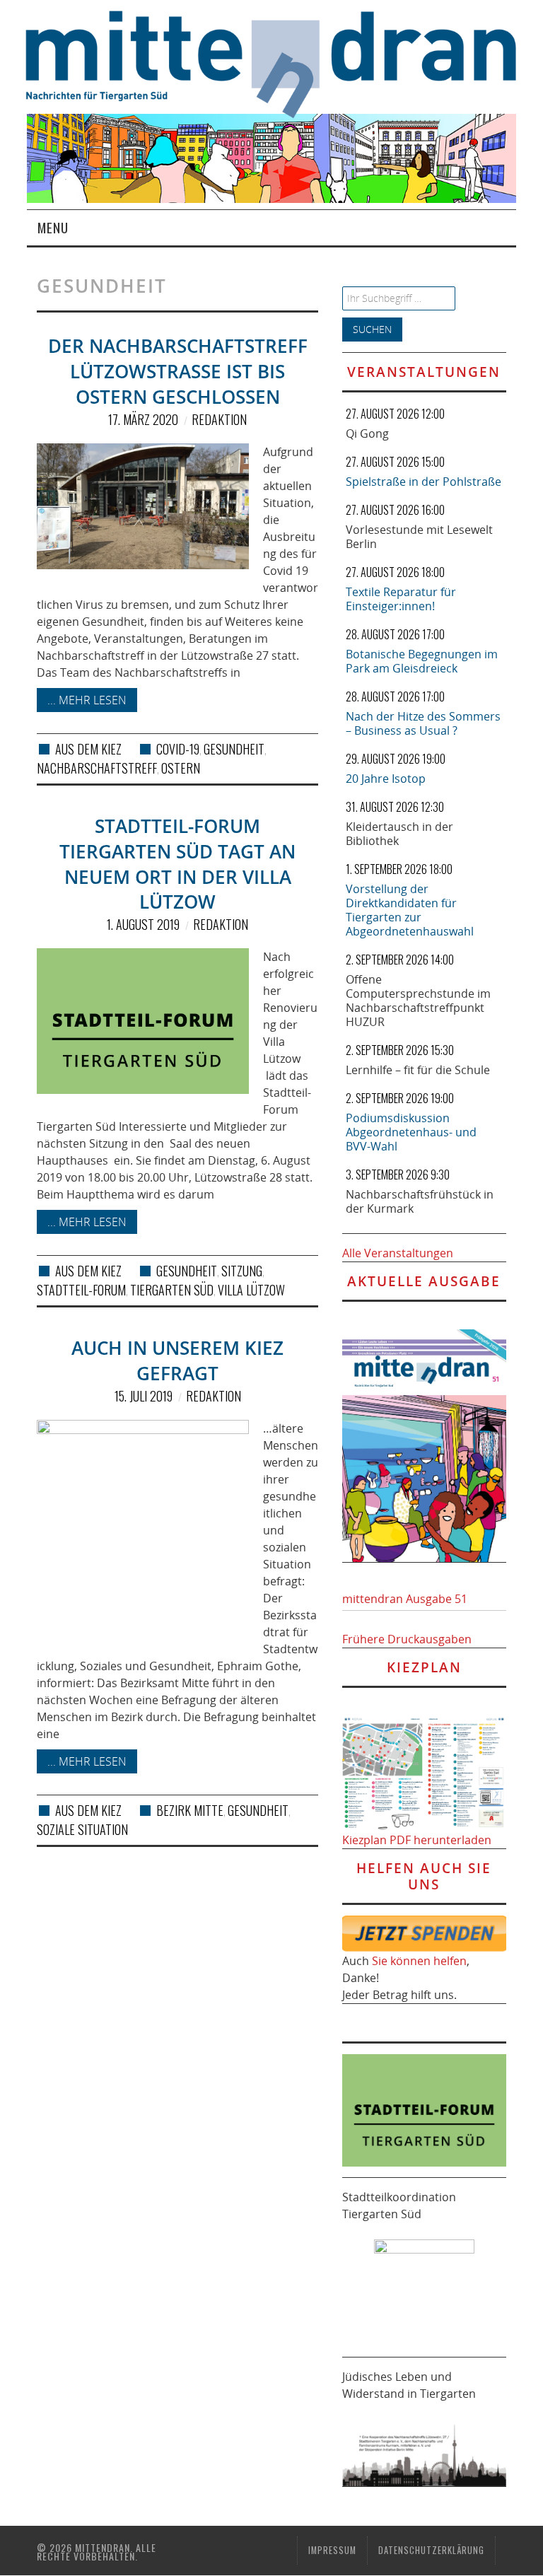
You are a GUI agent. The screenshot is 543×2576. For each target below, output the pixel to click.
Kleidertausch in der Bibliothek (399, 834)
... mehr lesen (87, 700)
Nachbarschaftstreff (97, 768)
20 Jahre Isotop (386, 779)
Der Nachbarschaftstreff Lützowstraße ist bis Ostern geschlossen (178, 372)
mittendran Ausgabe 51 (405, 1599)
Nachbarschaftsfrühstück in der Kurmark (420, 1201)
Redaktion (219, 419)
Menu (53, 227)
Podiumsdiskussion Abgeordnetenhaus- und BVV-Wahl (411, 1132)
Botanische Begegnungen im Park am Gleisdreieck (422, 661)
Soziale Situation (82, 1829)
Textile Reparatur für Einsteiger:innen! (401, 599)
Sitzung (242, 1271)
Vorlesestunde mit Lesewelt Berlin (419, 537)
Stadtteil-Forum (81, 1290)
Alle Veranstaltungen (398, 1253)
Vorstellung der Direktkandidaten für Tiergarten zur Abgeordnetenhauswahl (410, 910)
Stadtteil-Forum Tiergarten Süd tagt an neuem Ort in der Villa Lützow (177, 864)
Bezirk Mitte (190, 1810)
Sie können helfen (419, 1961)
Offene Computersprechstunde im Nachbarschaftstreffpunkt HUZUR (418, 1001)
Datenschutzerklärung (431, 2550)
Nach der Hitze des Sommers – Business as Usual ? (423, 723)
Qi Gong (367, 433)
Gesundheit (234, 749)
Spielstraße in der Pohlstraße (424, 482)
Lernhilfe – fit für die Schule (418, 1070)
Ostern (181, 768)
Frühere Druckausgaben (407, 1639)
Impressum (332, 2550)
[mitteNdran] (284, 62)
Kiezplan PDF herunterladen (417, 1840)
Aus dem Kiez (88, 749)
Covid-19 (178, 749)
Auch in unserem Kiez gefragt (177, 1361)
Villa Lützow (251, 1290)
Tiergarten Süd (172, 1290)
